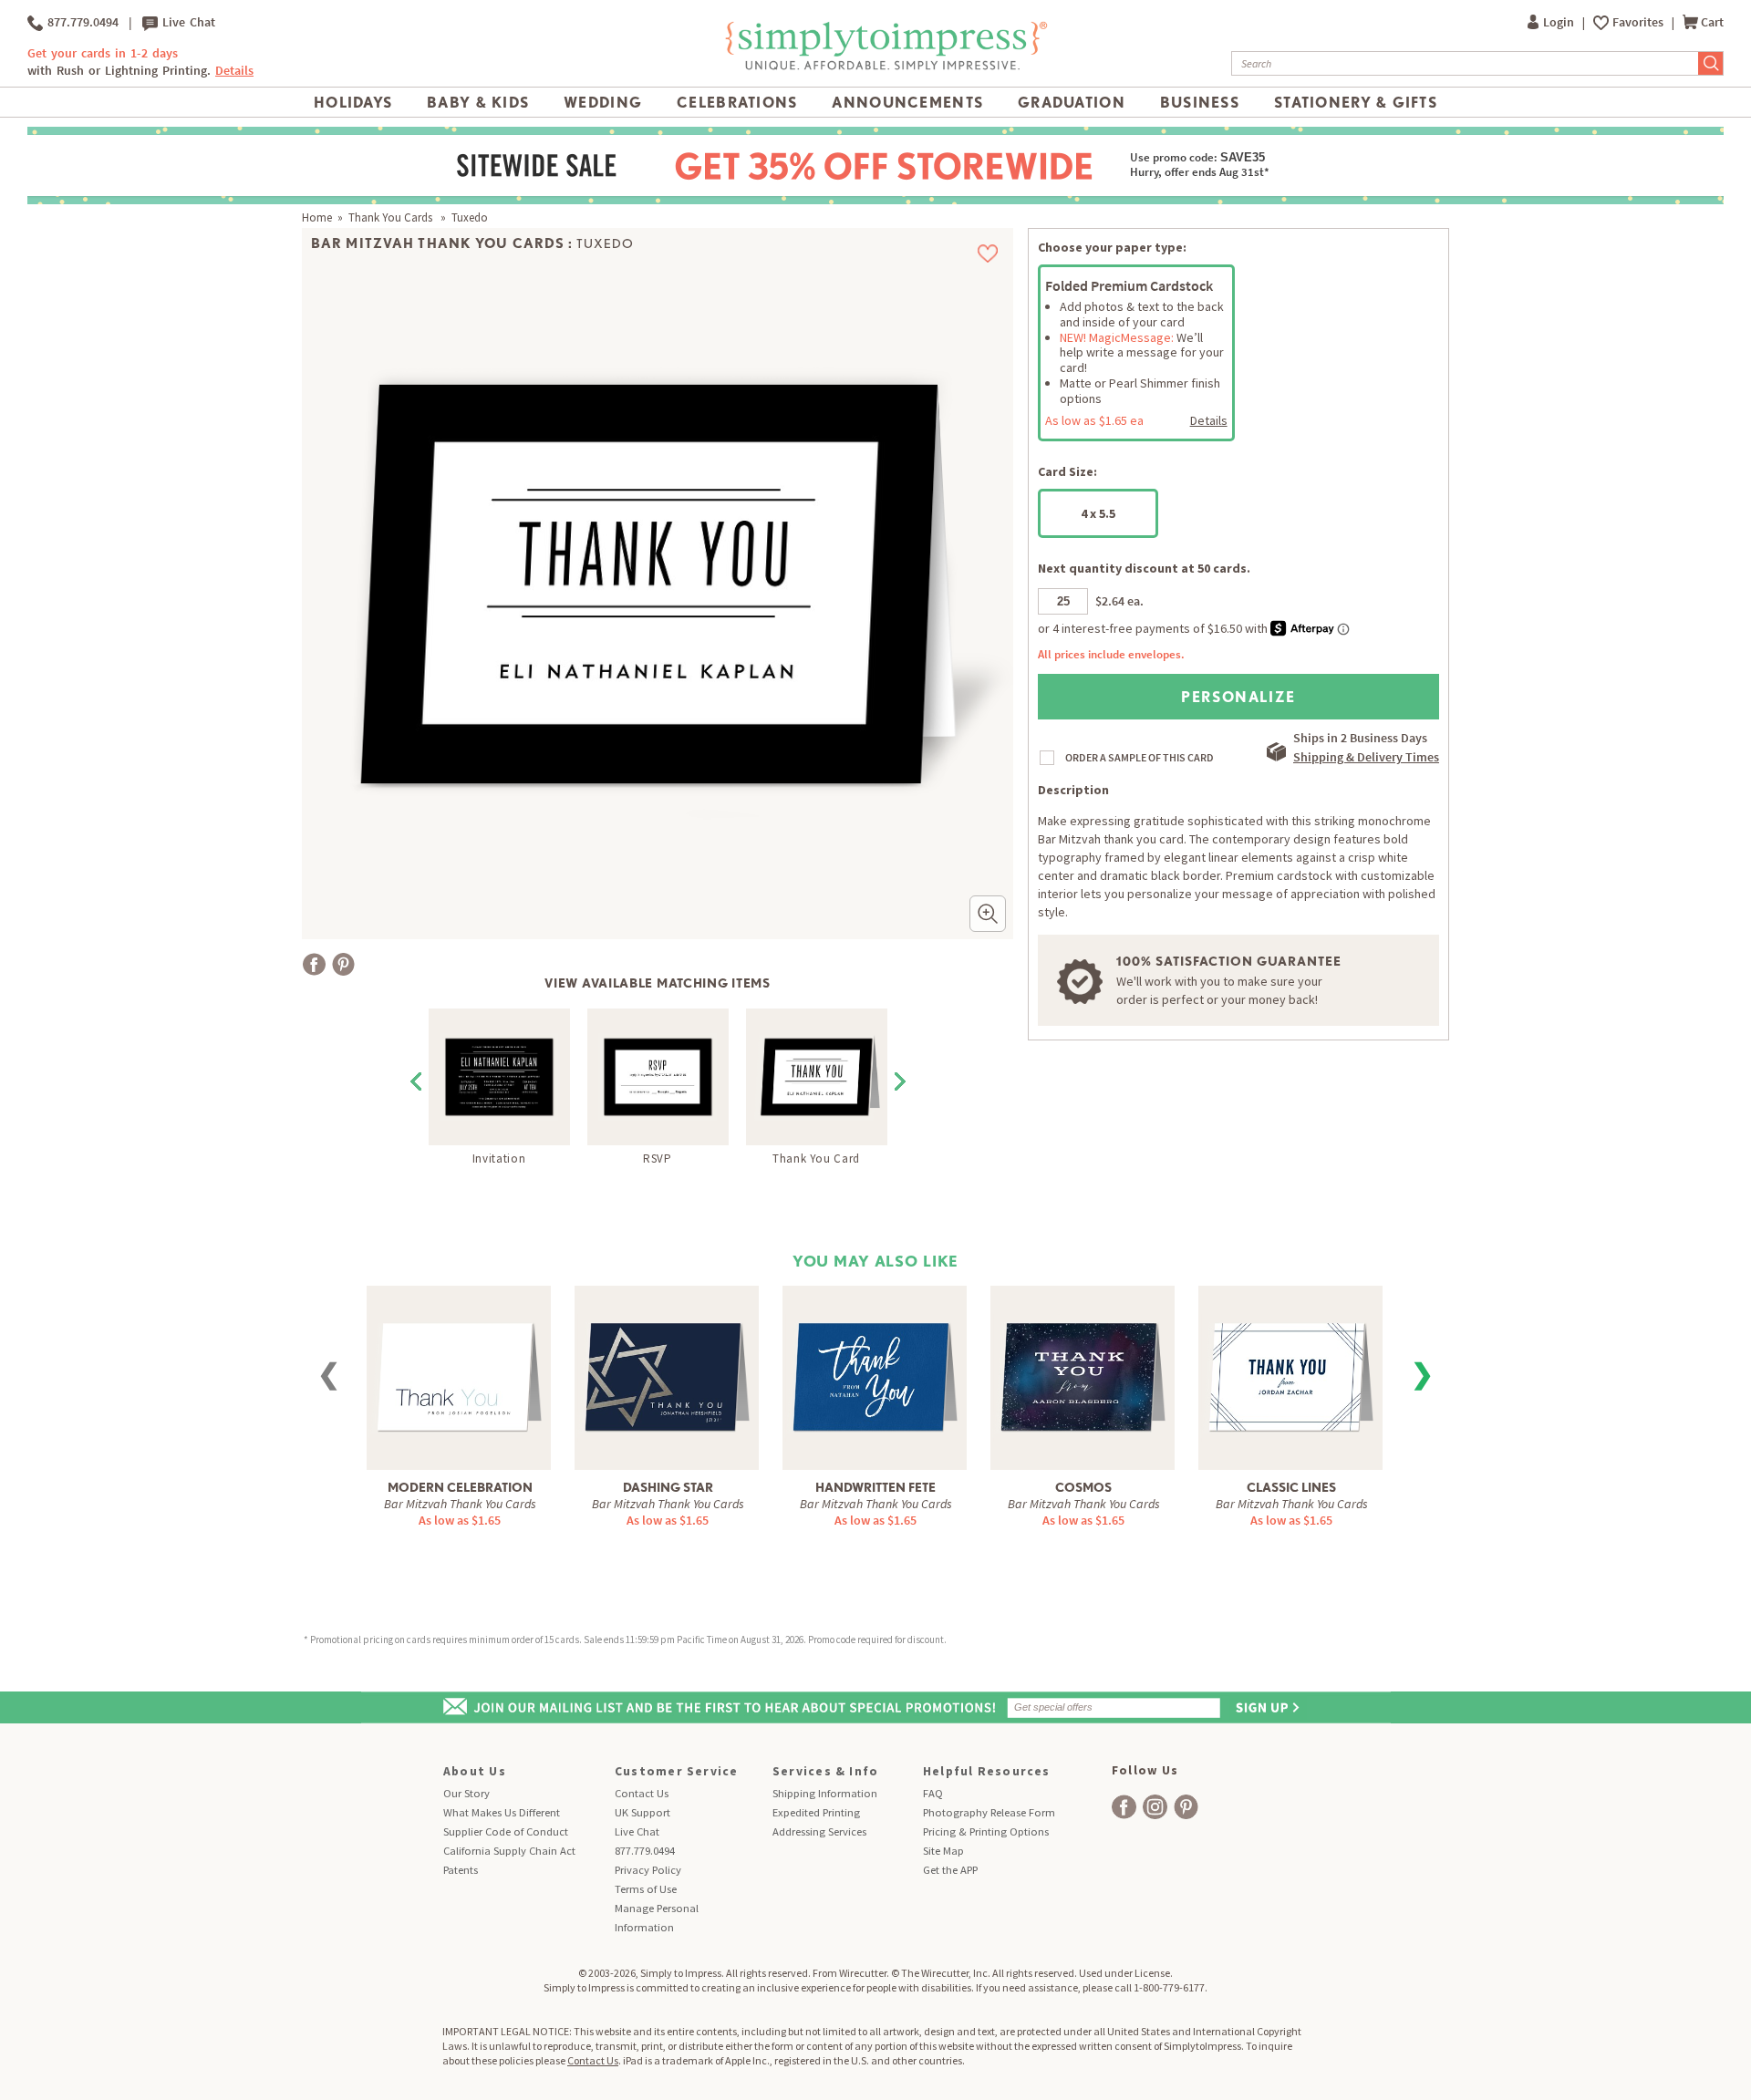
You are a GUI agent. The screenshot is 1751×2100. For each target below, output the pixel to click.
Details (1209, 420)
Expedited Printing (816, 1812)
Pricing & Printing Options (986, 1831)
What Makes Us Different (502, 1812)
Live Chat (186, 22)
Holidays (353, 102)
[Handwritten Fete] (875, 1364)
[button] (988, 914)
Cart (1712, 22)
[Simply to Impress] (884, 67)
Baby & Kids (478, 102)
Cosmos (1083, 1487)
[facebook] (1124, 1807)
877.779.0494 (81, 22)
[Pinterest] (343, 964)
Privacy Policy (648, 1870)
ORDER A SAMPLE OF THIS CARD (1140, 757)
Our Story (466, 1793)
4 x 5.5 (1098, 513)
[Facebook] (314, 964)
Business (1200, 102)
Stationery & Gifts (1356, 102)
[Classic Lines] (1290, 1364)
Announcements (907, 102)
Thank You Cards (392, 217)
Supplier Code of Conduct (506, 1831)
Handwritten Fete (875, 1487)
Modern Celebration (460, 1487)
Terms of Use (646, 1889)
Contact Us (642, 1793)
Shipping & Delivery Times (1366, 757)
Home (317, 217)
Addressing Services (819, 1831)
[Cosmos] (1083, 1364)
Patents (461, 1870)
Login (1560, 22)
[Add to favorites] (988, 253)
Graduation (1072, 102)
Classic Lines (1291, 1487)
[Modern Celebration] (459, 1364)
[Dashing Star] (667, 1364)
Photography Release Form (989, 1812)
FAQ (933, 1793)
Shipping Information (825, 1793)
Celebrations (737, 102)
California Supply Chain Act (509, 1851)
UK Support (642, 1812)
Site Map (943, 1851)
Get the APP (950, 1870)
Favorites (1639, 22)
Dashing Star (668, 1487)
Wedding (603, 102)
